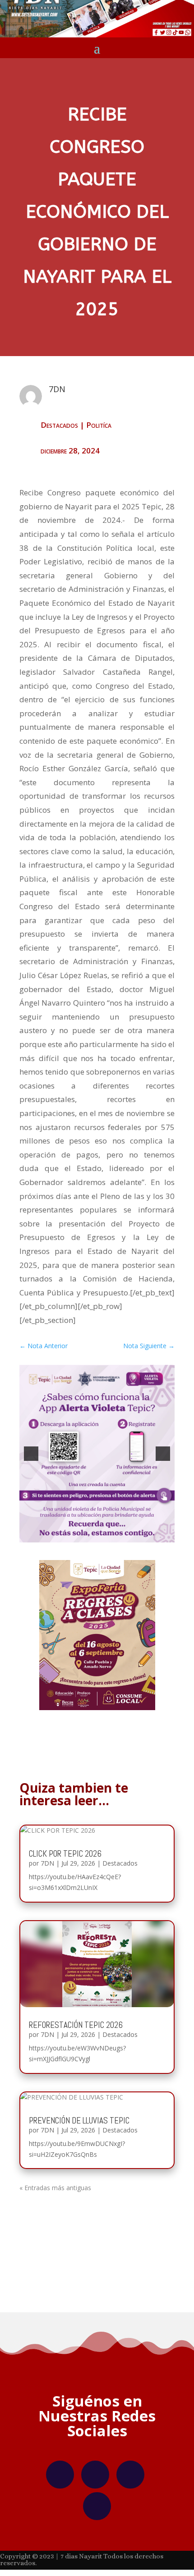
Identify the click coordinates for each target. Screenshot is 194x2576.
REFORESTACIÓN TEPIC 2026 (76, 2025)
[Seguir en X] (130, 2475)
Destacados (59, 425)
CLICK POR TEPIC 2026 (65, 1854)
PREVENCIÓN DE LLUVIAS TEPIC (79, 2121)
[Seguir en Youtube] (97, 2506)
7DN (47, 1863)
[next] (163, 1454)
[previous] (31, 1454)
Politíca (99, 425)
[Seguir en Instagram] (95, 2475)
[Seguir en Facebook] (60, 2475)
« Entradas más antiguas (55, 2188)
